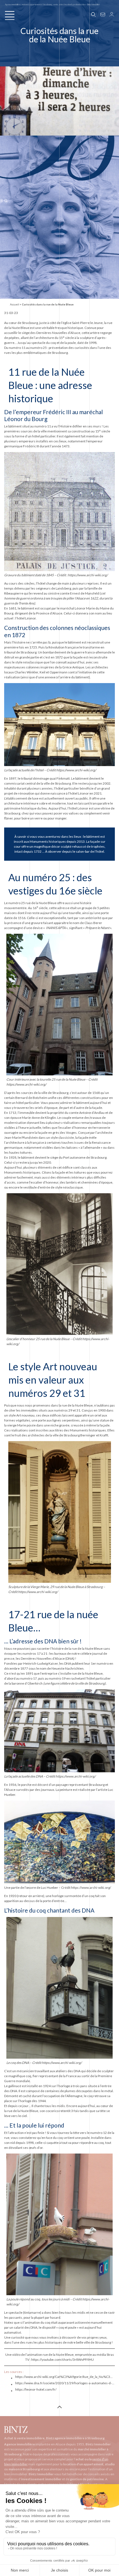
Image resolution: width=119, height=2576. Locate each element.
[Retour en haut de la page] (59, 2408)
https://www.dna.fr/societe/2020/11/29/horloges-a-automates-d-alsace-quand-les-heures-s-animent (65, 2383)
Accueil (15, 304)
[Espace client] (112, 14)
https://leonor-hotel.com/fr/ (36, 2389)
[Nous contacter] (103, 14)
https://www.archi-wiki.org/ (88, 575)
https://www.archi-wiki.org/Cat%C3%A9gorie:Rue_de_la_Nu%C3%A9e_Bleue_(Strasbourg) (65, 2377)
